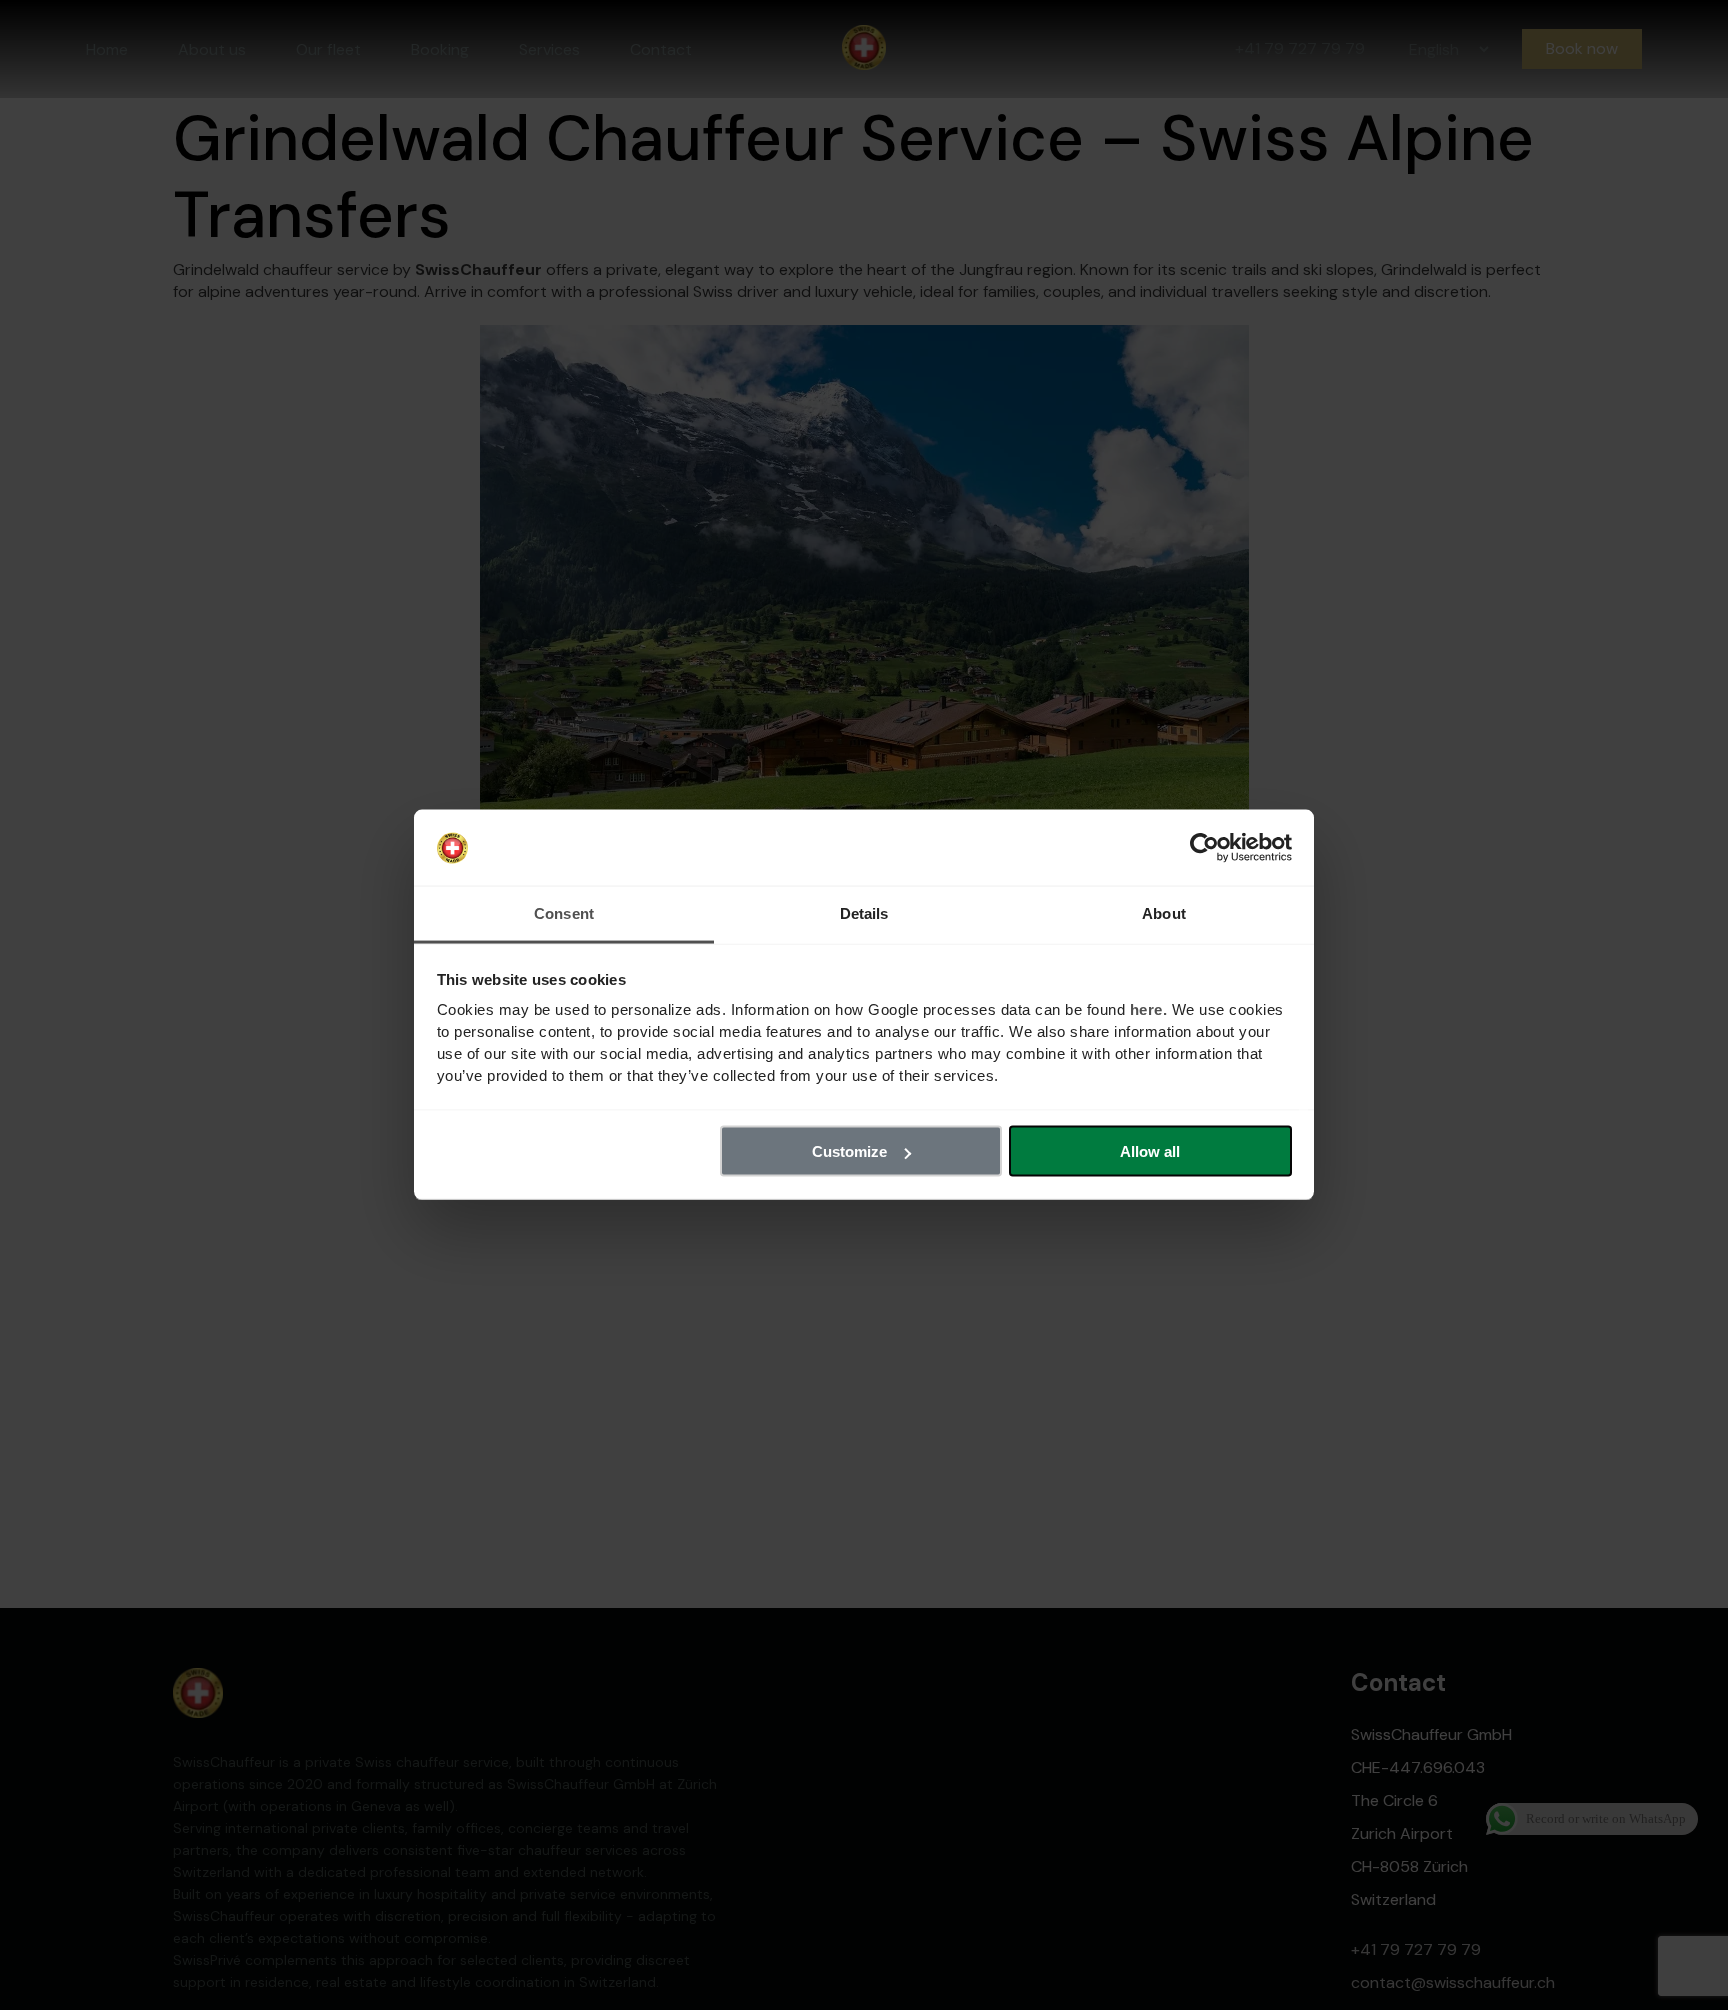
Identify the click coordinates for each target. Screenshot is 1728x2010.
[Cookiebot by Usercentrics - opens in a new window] (1204, 848)
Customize (849, 1151)
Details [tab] (864, 913)
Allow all (1150, 1151)
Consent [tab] (564, 913)
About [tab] (1164, 913)
